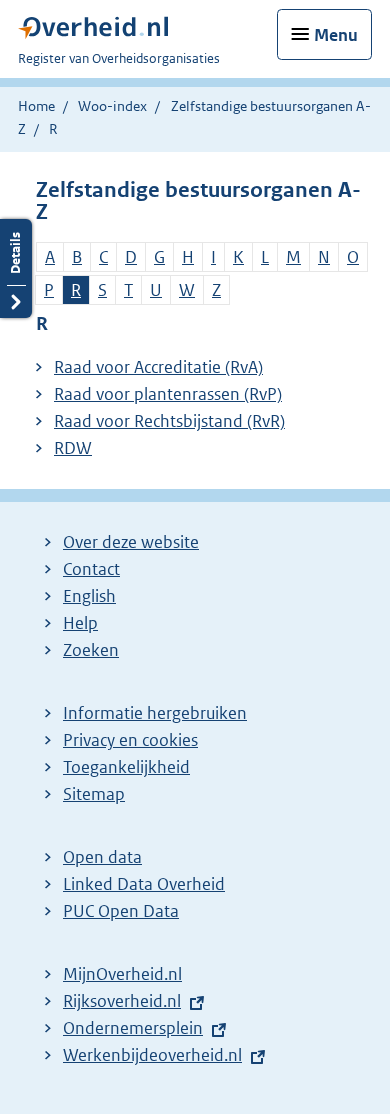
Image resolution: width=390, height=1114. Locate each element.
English (89, 596)
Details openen (16, 268)
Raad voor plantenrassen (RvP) (168, 394)
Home (36, 106)
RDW (73, 448)
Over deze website (131, 542)
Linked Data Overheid (144, 884)
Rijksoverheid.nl (122, 1001)
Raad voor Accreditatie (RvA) (158, 367)
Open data (102, 857)
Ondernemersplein (133, 1028)
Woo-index (112, 106)
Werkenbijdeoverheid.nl (152, 1055)
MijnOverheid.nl (122, 974)
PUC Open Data (121, 911)
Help (80, 623)
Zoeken (91, 650)
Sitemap (94, 794)
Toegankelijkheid (126, 767)
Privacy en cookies (130, 740)
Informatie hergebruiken (155, 713)
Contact (91, 569)
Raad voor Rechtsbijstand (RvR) (169, 421)
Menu (336, 35)
